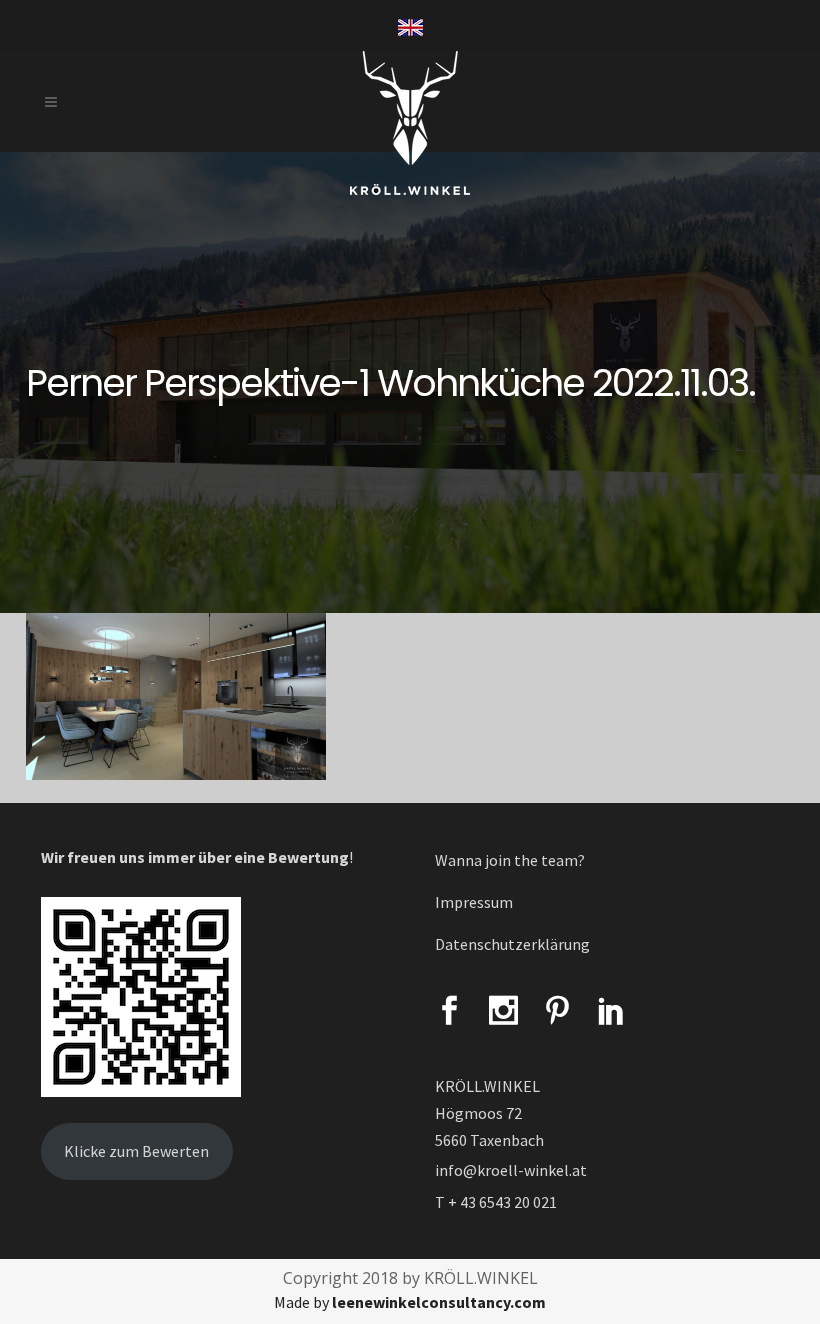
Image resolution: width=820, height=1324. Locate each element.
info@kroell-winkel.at (511, 1170)
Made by (410, 1302)
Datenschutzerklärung (512, 944)
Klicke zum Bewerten (136, 1151)
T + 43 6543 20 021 (496, 1202)
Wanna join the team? (510, 860)
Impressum (474, 902)
